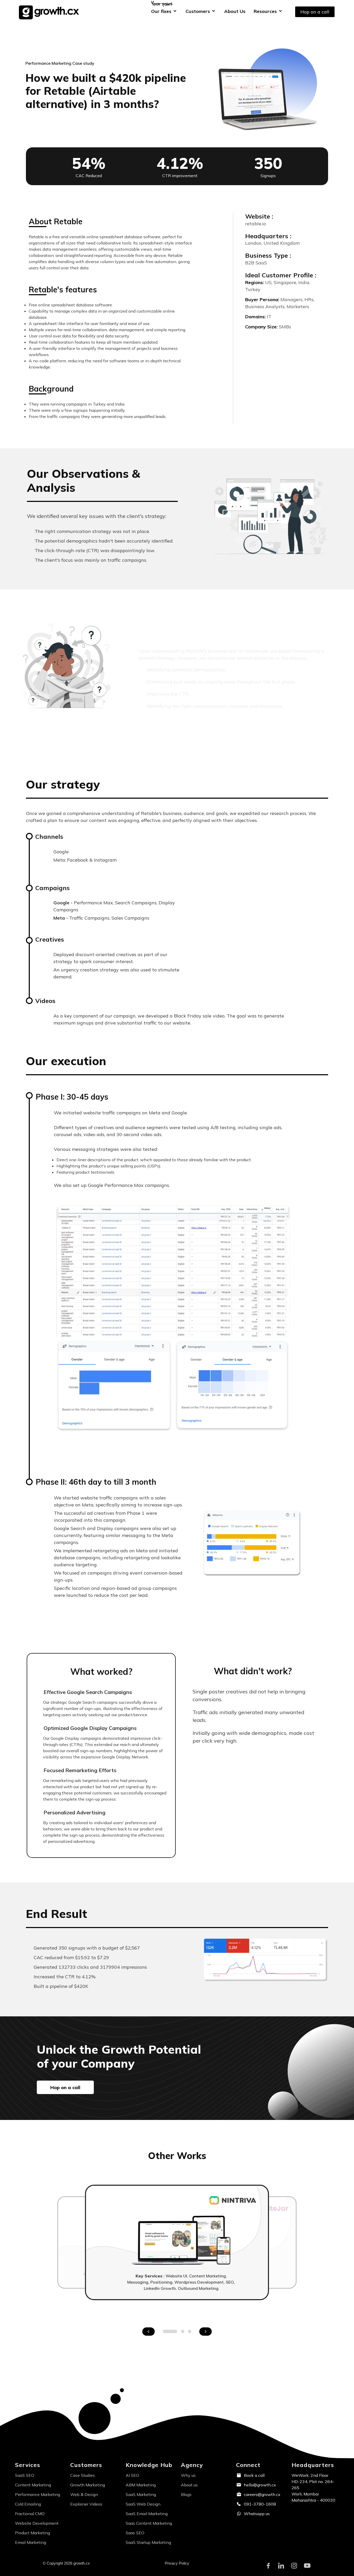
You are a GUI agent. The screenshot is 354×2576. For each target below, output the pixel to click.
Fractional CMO (30, 2514)
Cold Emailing (28, 2504)
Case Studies (83, 2475)
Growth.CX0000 (51, 12)
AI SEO (132, 2475)
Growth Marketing (88, 2485)
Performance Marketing (38, 2494)
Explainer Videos (86, 2504)
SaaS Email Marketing (147, 2514)
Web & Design (84, 2494)
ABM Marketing (141, 2485)
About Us (235, 11)
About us (189, 2485)
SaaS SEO (25, 2475)
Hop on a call (315, 12)
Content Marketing (33, 2485)
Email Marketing (31, 2542)
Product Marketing (33, 2533)
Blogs (186, 2494)
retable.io (256, 224)
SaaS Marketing (141, 2494)
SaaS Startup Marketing (148, 2542)
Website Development (37, 2523)
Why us (188, 2475)
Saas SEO (135, 2533)
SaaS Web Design (143, 2504)
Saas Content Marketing (149, 2523)
